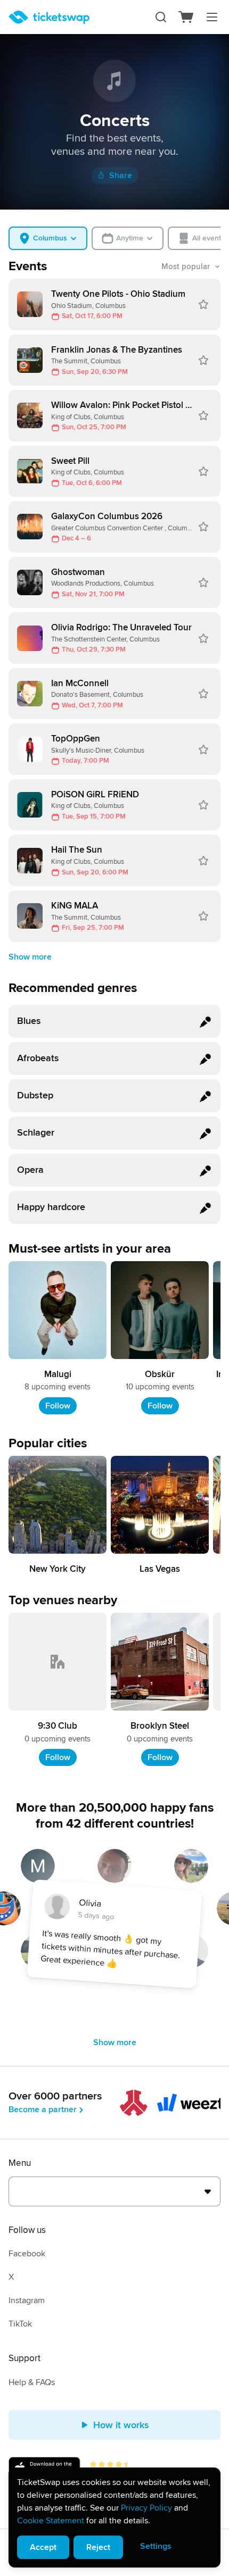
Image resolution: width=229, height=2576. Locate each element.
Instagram (27, 2300)
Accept (43, 2547)
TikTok (20, 2324)
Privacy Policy (146, 2508)
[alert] (114, 2517)
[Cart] (186, 17)
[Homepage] (49, 17)
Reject (98, 2547)
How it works (121, 2425)
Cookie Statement (51, 2521)
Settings (156, 2546)
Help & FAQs (32, 2382)
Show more (30, 957)
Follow (58, 1406)
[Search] (161, 17)
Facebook (27, 2254)
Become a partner (43, 2110)
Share (121, 176)
